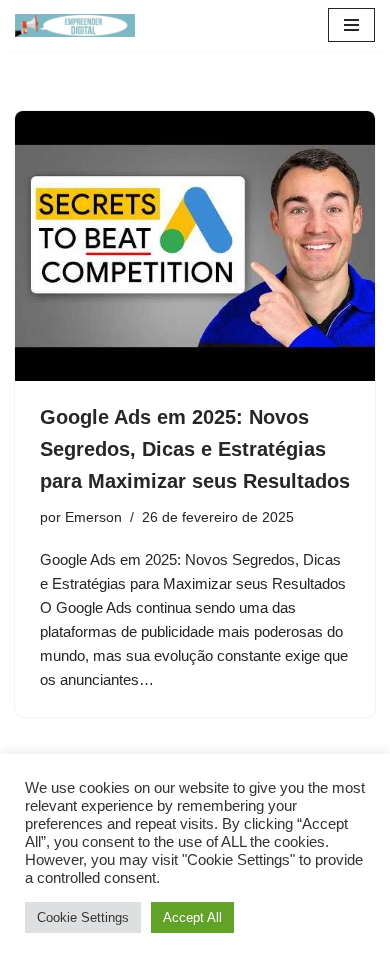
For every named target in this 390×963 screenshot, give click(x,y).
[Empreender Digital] (75, 25)
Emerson (93, 517)
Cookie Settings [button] (83, 917)
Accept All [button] (192, 917)
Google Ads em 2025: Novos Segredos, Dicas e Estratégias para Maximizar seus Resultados (195, 449)
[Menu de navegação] (351, 25)
